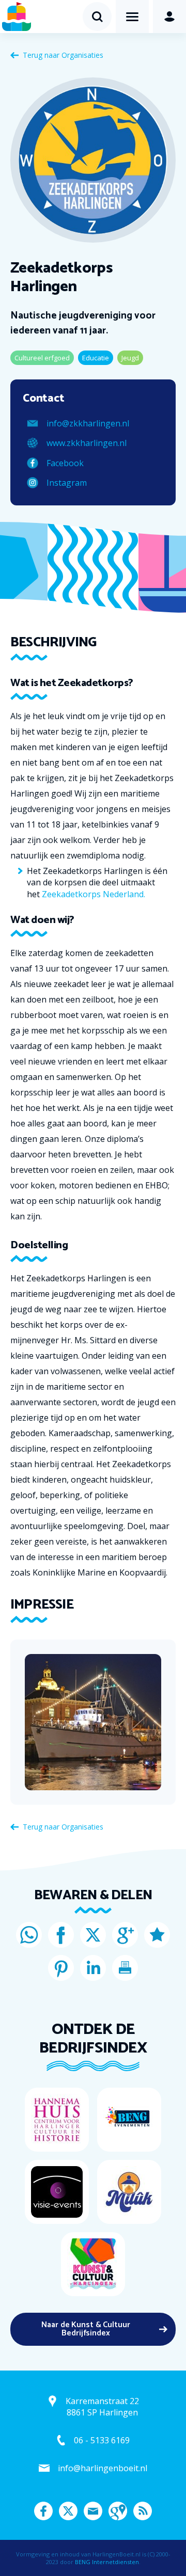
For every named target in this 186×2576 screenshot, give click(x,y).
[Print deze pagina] (125, 1968)
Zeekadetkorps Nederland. (94, 894)
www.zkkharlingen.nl (87, 443)
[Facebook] (61, 1935)
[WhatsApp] (29, 1935)
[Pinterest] (61, 1968)
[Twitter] (93, 1935)
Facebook (65, 463)
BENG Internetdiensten (107, 2562)
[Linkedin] (93, 1968)
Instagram (67, 483)
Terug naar (63, 55)
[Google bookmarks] (157, 1935)
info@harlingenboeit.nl (103, 2468)
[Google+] (125, 1935)
